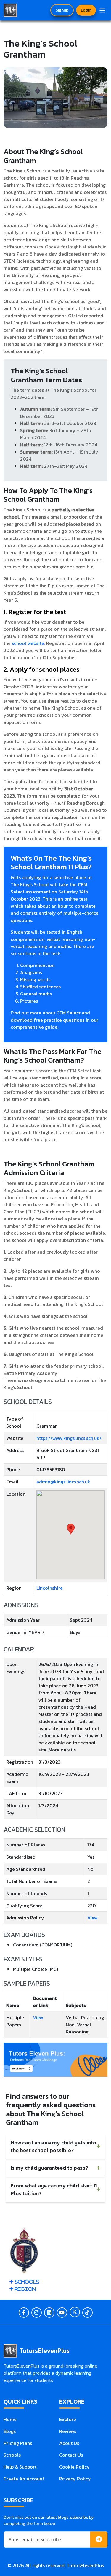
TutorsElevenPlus (85, 2565)
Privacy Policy (75, 2479)
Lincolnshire (50, 1588)
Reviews (68, 2431)
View (92, 1918)
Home (10, 2419)
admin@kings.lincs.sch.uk (63, 1482)
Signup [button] (62, 10)
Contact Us (71, 2455)
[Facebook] (24, 2313)
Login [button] (86, 10)
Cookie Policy (74, 2467)
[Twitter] (75, 2312)
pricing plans (18, 2443)
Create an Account (24, 2479)
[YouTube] (62, 2313)
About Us (69, 2443)
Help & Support (20, 2467)
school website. (28, 643)
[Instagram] (37, 2313)
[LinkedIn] (49, 2313)
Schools (12, 2455)
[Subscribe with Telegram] (99, 2540)
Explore (68, 2419)
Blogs (10, 2431)
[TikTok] (87, 2313)
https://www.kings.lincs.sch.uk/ (69, 1438)
